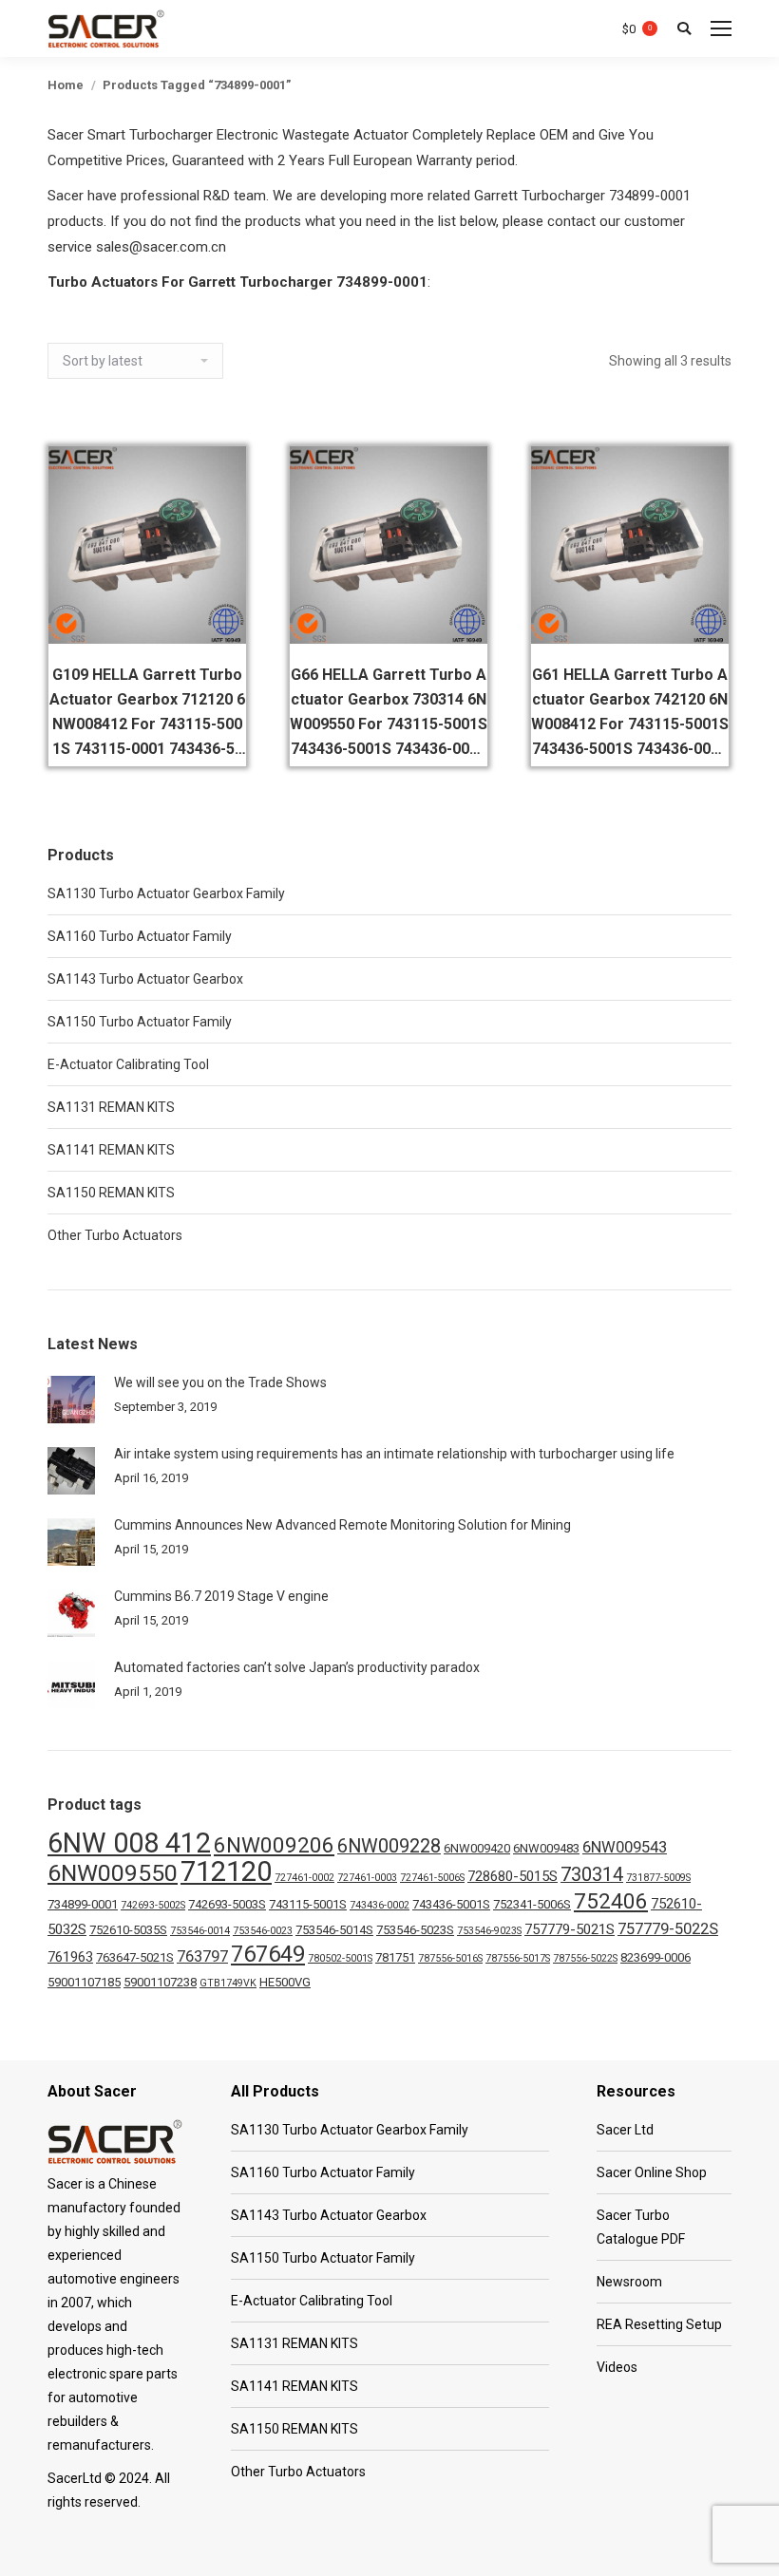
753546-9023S (489, 1931)
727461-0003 (367, 1878)
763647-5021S (135, 1957)
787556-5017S (518, 1958)
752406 (611, 1901)
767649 (268, 1954)
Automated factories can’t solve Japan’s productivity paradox (297, 1667)
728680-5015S (513, 1876)
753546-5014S (334, 1930)
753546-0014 (200, 1931)
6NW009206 (274, 1845)
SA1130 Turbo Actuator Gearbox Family (166, 893)
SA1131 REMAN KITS (111, 1107)
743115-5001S (308, 1904)
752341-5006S (532, 1904)
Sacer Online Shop (652, 2172)
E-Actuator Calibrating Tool (128, 1064)
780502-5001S (340, 1958)
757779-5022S (668, 1929)
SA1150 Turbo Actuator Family (140, 1022)
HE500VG (285, 1982)
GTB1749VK (228, 1983)
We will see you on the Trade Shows (220, 1382)
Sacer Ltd (625, 2130)
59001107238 (160, 1982)
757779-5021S (570, 1929)
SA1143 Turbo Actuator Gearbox (145, 979)
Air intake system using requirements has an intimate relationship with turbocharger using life (394, 1454)
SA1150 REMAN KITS (111, 1193)
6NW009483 (546, 1848)
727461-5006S (432, 1878)
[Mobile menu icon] (721, 28)
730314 (592, 1875)
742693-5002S (153, 1905)
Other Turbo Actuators (115, 1235)
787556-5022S (585, 1958)
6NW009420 (477, 1848)
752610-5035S (128, 1930)
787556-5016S (450, 1958)
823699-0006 (655, 1957)
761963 (70, 1957)
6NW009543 (625, 1847)
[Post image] (71, 1400)
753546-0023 (263, 1931)
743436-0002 (380, 1905)
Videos (617, 2367)
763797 (202, 1956)
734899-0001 (83, 1904)
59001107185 (84, 1982)
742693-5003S (227, 1904)
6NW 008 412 (129, 1843)
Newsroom (629, 2282)
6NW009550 (113, 1873)
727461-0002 (304, 1878)
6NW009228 (389, 1846)
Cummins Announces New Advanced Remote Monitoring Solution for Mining (342, 1525)
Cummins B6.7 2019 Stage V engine (221, 1596)
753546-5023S (415, 1930)
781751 (395, 1957)
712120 (226, 1871)
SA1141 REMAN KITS (111, 1150)
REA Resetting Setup (659, 2324)
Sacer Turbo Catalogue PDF (641, 2227)
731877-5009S (658, 1878)
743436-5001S (451, 1904)
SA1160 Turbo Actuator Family (140, 936)
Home (66, 85)
